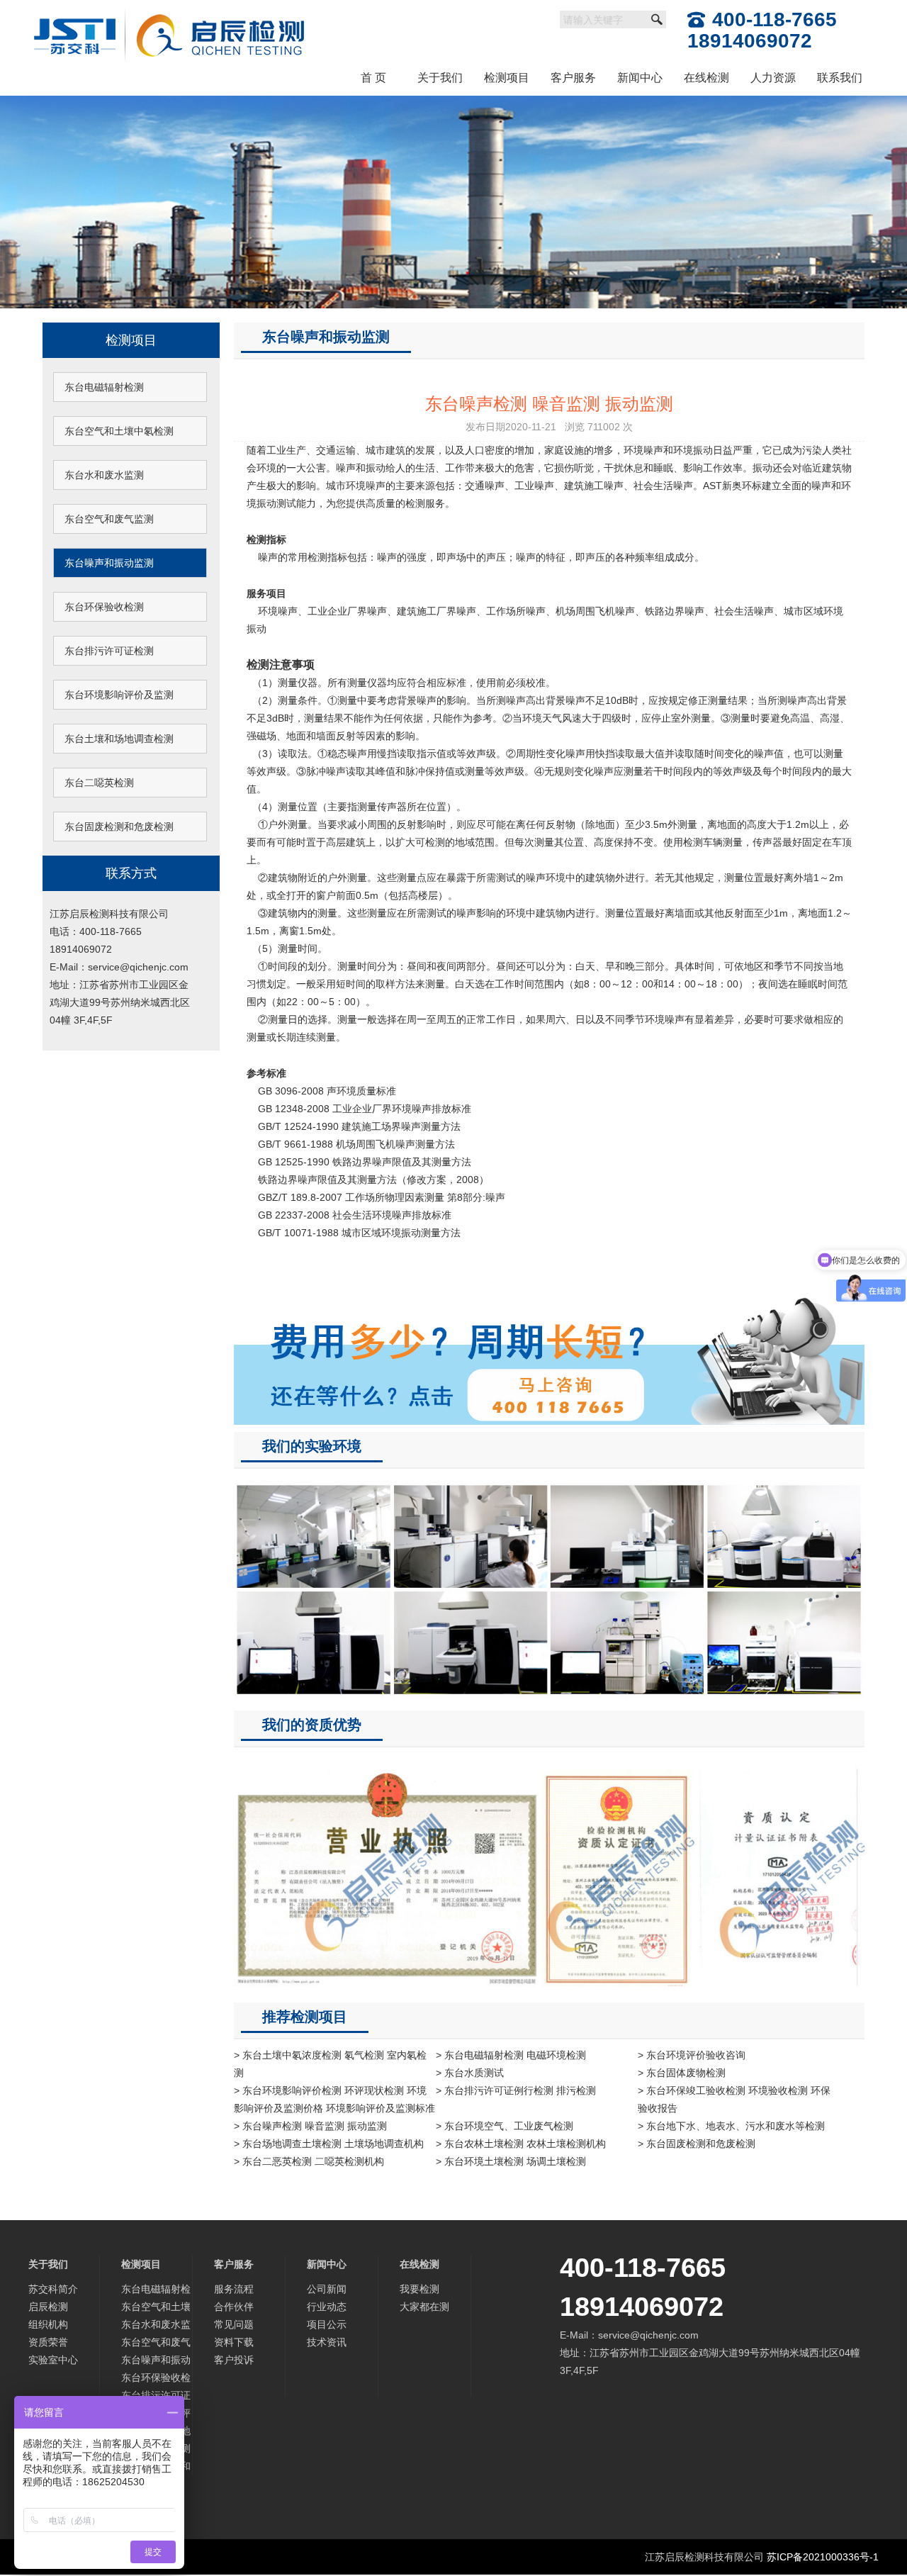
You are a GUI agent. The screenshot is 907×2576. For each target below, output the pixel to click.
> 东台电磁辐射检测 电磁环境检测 (511, 2055)
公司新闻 (327, 2289)
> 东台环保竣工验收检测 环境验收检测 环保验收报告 (734, 2099)
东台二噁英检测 (99, 783)
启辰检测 (48, 2307)
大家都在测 (424, 2307)
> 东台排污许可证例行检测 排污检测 (516, 2090)
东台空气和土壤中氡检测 (119, 431)
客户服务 (573, 78)
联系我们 (840, 78)
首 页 (373, 78)
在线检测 (706, 78)
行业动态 (327, 2307)
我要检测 (419, 2289)
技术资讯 (327, 2342)
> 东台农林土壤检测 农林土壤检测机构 (521, 2144)
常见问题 (234, 2324)
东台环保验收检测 (104, 607)
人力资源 (773, 78)
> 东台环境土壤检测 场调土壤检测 (511, 2161)
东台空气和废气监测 (109, 519)
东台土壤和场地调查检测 (119, 739)
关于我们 (440, 78)
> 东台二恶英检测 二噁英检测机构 (309, 2161)
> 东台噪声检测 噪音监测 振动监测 (310, 2126)
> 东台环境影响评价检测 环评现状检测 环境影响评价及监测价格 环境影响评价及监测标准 (334, 2099)
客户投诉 (234, 2360)
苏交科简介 (53, 2289)
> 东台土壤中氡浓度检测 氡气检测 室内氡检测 (330, 2064)
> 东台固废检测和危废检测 (697, 2144)
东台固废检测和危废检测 (119, 827)
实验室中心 (53, 2360)
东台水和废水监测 (104, 475)
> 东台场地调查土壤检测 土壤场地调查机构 (329, 2144)
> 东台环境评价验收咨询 (692, 2055)
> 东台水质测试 (470, 2073)
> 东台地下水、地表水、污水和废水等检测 (731, 2126)
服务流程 (234, 2289)
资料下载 (234, 2342)
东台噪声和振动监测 (109, 563)
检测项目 (507, 78)
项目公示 (327, 2324)
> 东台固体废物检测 (682, 2073)
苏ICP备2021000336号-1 (823, 2557)
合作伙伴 (234, 2307)
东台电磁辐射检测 (104, 387)
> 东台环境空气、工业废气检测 (505, 2126)
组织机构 (48, 2324)
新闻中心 (640, 78)
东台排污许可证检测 (109, 651)
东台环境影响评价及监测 (119, 695)
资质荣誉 (48, 2342)
